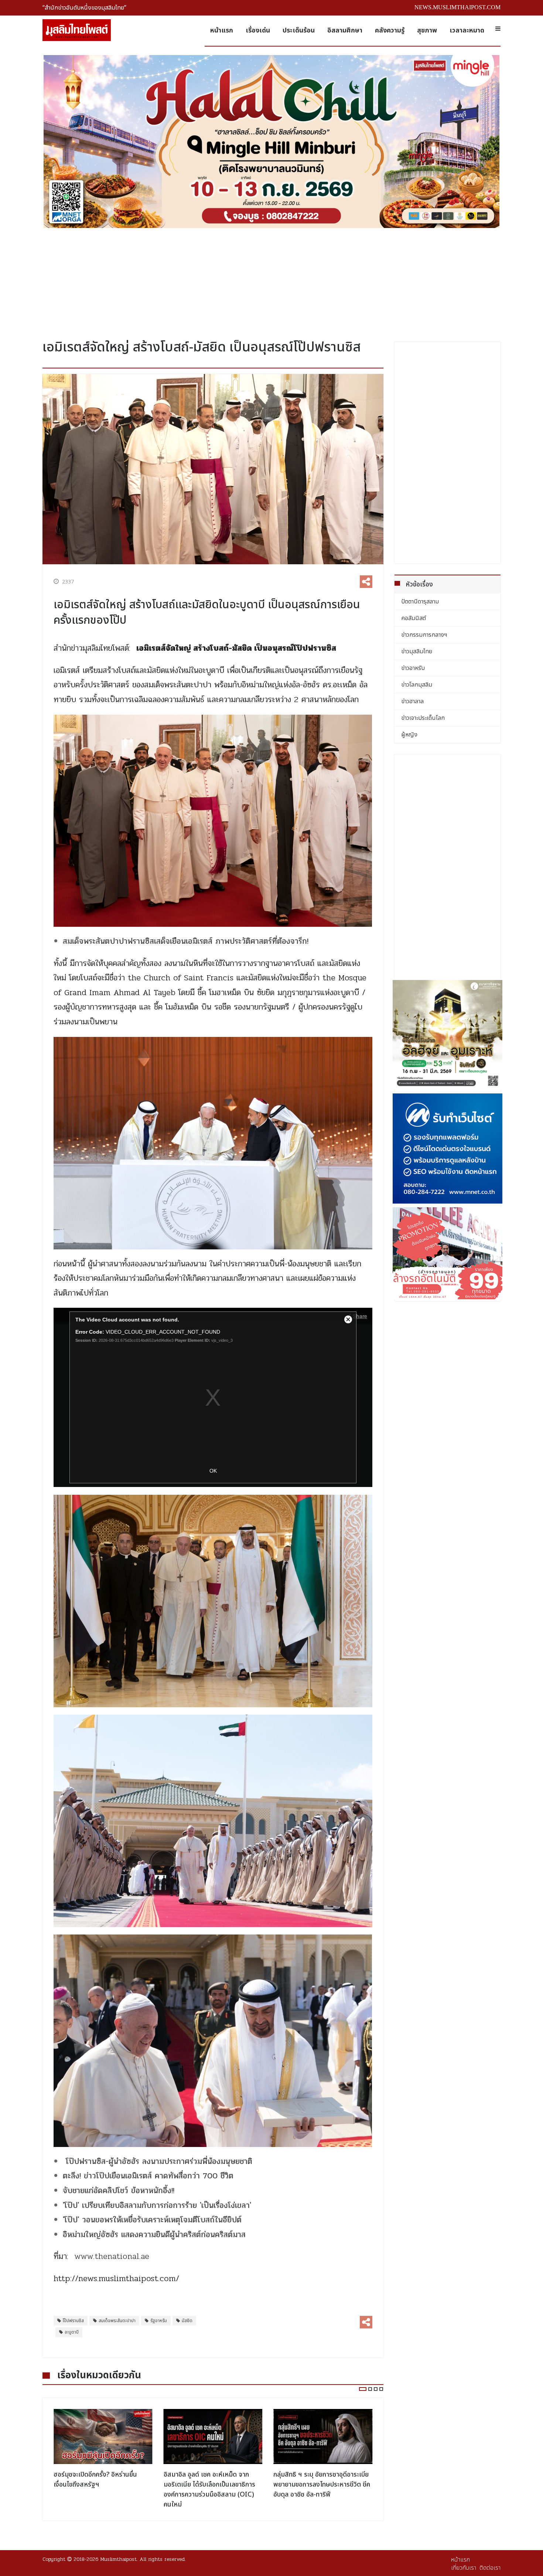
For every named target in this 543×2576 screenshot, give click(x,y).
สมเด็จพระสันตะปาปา (117, 2321)
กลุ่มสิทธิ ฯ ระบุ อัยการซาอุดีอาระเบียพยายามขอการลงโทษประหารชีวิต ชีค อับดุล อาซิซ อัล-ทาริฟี (212, 2485)
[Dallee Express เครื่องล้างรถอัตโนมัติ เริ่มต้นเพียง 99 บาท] (448, 1253)
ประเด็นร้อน (299, 30)
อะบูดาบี (72, 2332)
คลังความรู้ (390, 30)
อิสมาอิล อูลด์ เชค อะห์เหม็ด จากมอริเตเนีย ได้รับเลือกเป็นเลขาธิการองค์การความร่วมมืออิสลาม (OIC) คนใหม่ (99, 2490)
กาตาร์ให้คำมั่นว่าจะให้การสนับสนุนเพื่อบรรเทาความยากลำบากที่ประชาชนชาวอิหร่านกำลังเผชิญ (323, 2485)
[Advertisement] (271, 281)
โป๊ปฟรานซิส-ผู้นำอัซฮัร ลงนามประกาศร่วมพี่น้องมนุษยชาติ (160, 2161)
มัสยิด (187, 2321)
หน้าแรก (222, 30)
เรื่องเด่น (258, 30)
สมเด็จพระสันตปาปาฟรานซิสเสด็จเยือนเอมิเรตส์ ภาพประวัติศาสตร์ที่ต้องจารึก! (186, 941)
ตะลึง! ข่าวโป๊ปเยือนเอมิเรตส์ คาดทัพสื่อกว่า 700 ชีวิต (148, 2176)
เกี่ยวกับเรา (464, 2568)
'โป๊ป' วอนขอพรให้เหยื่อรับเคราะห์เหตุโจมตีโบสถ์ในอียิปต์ (152, 2220)
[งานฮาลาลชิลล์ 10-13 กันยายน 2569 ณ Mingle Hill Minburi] (271, 142)
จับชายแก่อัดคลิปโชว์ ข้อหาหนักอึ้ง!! (119, 2191)
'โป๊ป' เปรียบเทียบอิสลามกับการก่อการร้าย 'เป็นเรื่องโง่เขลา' (157, 2205)
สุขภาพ (427, 30)
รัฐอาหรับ (159, 2321)
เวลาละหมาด (467, 30)
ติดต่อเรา (490, 2568)
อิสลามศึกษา (345, 30)
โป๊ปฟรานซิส (73, 2321)
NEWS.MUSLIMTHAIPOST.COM (457, 7)
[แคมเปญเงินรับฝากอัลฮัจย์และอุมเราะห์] (448, 1035)
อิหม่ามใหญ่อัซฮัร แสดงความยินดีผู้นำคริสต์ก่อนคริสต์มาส (154, 2235)
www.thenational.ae (112, 2256)
